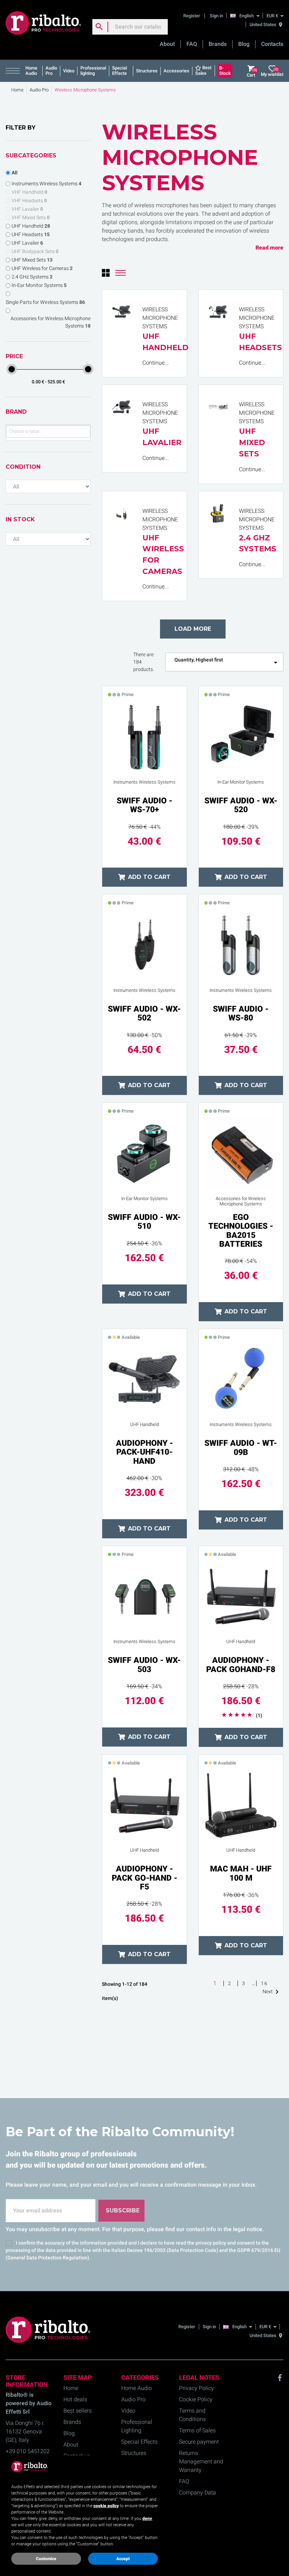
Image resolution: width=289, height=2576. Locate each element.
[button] (14, 71)
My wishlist (272, 72)
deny (147, 2518)
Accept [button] (123, 2559)
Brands (218, 44)
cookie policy (106, 2506)
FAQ (192, 44)
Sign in (216, 16)
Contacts (272, 44)
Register (192, 16)
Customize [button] (46, 2559)
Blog (244, 44)
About (167, 44)
